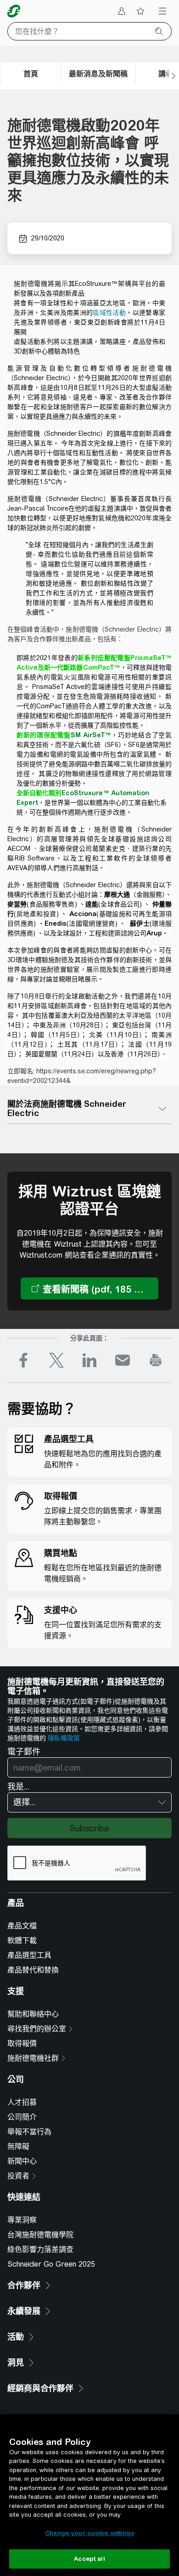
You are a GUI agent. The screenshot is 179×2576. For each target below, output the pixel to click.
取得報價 (22, 2043)
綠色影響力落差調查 (40, 2249)
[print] (156, 1360)
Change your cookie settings (89, 2533)
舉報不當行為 (29, 2132)
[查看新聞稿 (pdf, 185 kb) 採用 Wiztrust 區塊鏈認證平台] (89, 1288)
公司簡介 (22, 2117)
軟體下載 (22, 1941)
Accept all (89, 2559)
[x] (56, 1360)
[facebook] (23, 1360)
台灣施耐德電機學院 (40, 2235)
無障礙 (18, 2146)
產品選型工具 (29, 1955)
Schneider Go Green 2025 (51, 2264)
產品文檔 (22, 1926)
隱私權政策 (64, 1738)
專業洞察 (22, 2220)
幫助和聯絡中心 (33, 2014)
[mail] (123, 1360)
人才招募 (22, 2102)
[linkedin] (89, 1360)
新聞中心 (22, 2161)
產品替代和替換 (33, 1970)
